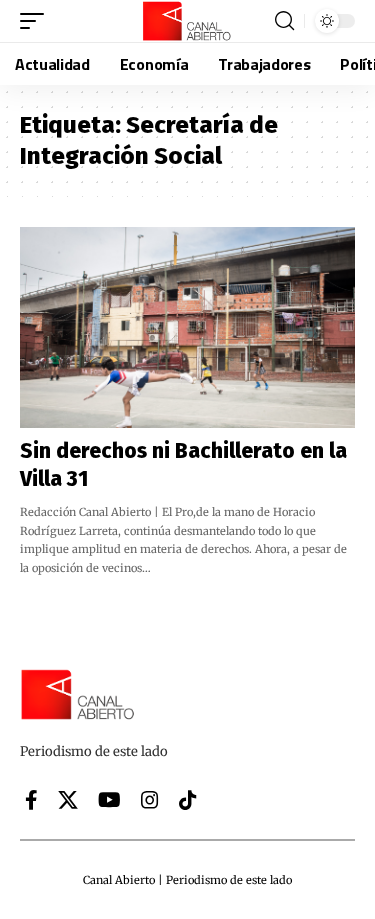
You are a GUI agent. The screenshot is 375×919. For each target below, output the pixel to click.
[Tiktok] (188, 800)
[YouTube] (109, 800)
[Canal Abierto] (188, 21)
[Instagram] (150, 800)
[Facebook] (31, 800)
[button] (37, 21)
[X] (68, 800)
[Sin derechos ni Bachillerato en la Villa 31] (187, 327)
